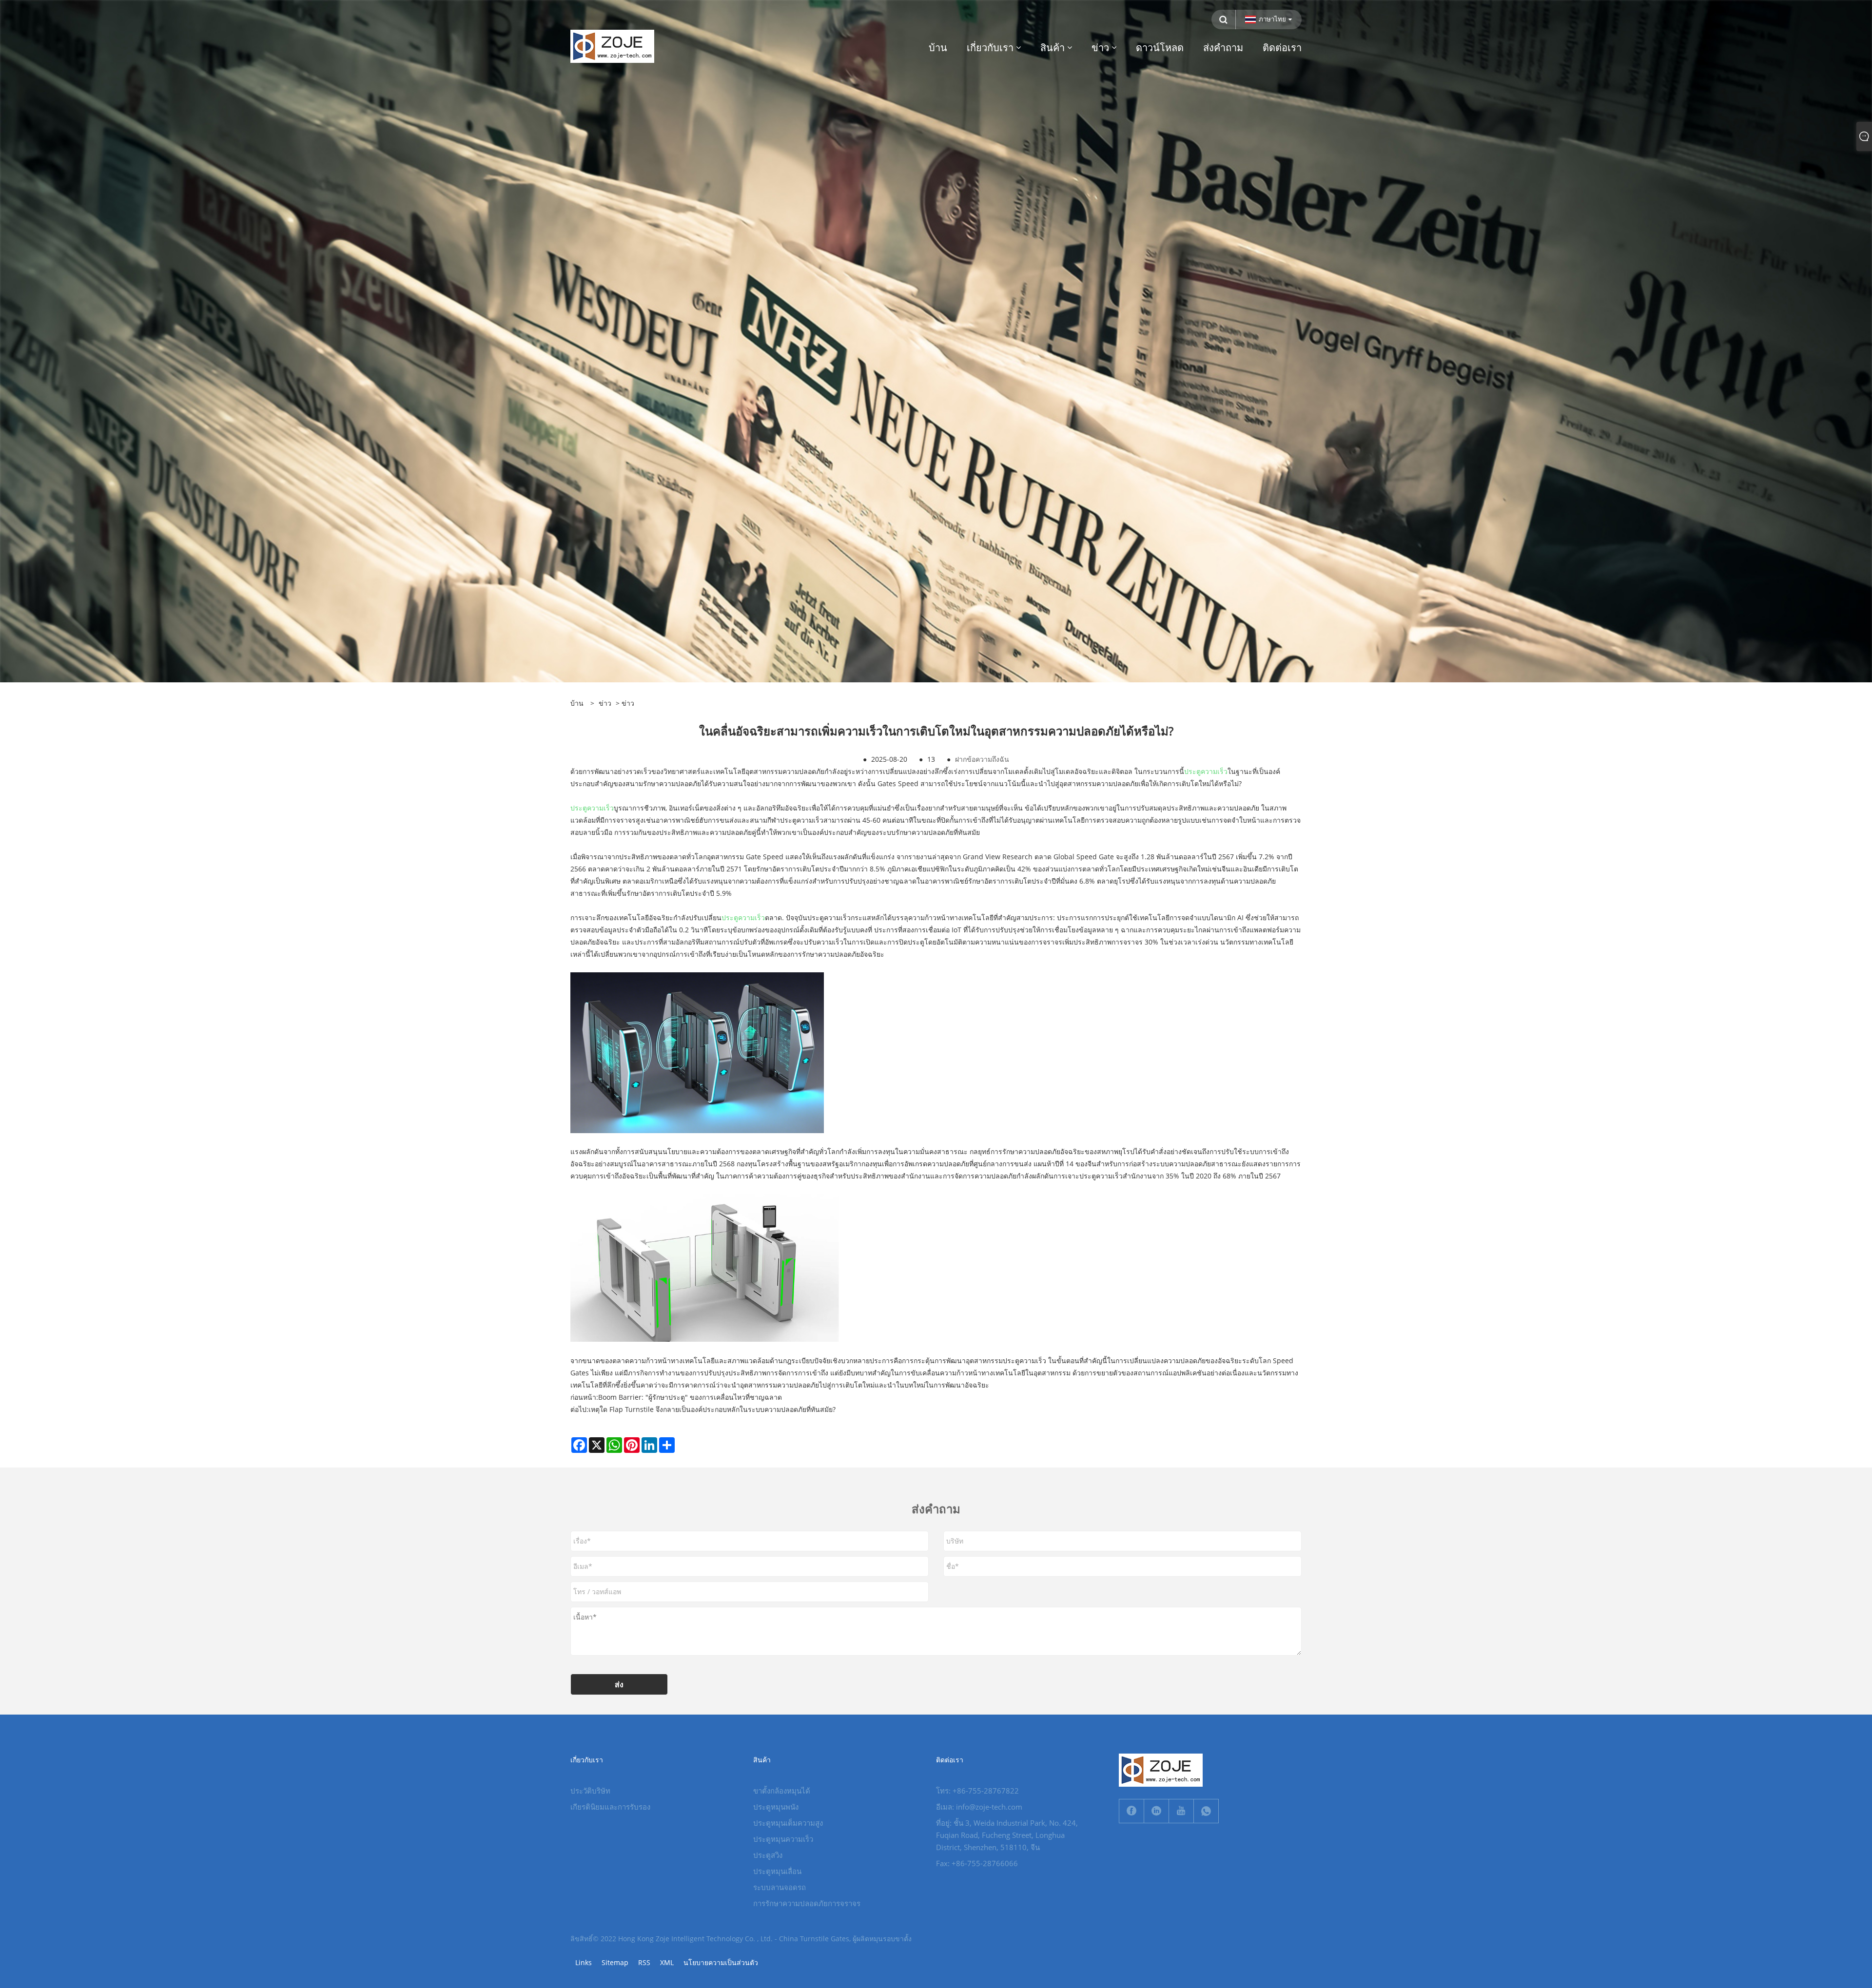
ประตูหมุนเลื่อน (777, 1871)
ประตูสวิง (768, 1855)
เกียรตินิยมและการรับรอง (610, 1807)
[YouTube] (1181, 1811)
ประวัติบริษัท (590, 1791)
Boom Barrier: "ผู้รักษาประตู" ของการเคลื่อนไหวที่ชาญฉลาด (690, 1397)
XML (667, 1962)
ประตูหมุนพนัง (776, 1807)
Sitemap (615, 1962)
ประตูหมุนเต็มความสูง (788, 1823)
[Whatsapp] (1206, 1811)
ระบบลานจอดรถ (780, 1887)
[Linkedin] (1156, 1811)
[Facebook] (1131, 1811)
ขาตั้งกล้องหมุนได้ (782, 1791)
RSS (644, 1962)
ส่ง (619, 1684)
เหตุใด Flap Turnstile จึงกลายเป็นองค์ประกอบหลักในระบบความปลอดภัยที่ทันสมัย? (712, 1409)
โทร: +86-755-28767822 (977, 1791)
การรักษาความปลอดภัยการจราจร (807, 1903)
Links (584, 1962)
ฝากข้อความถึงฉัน (982, 759)
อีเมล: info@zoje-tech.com (979, 1807)
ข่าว (605, 703)
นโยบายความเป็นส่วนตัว (721, 1962)
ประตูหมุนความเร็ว (783, 1839)
